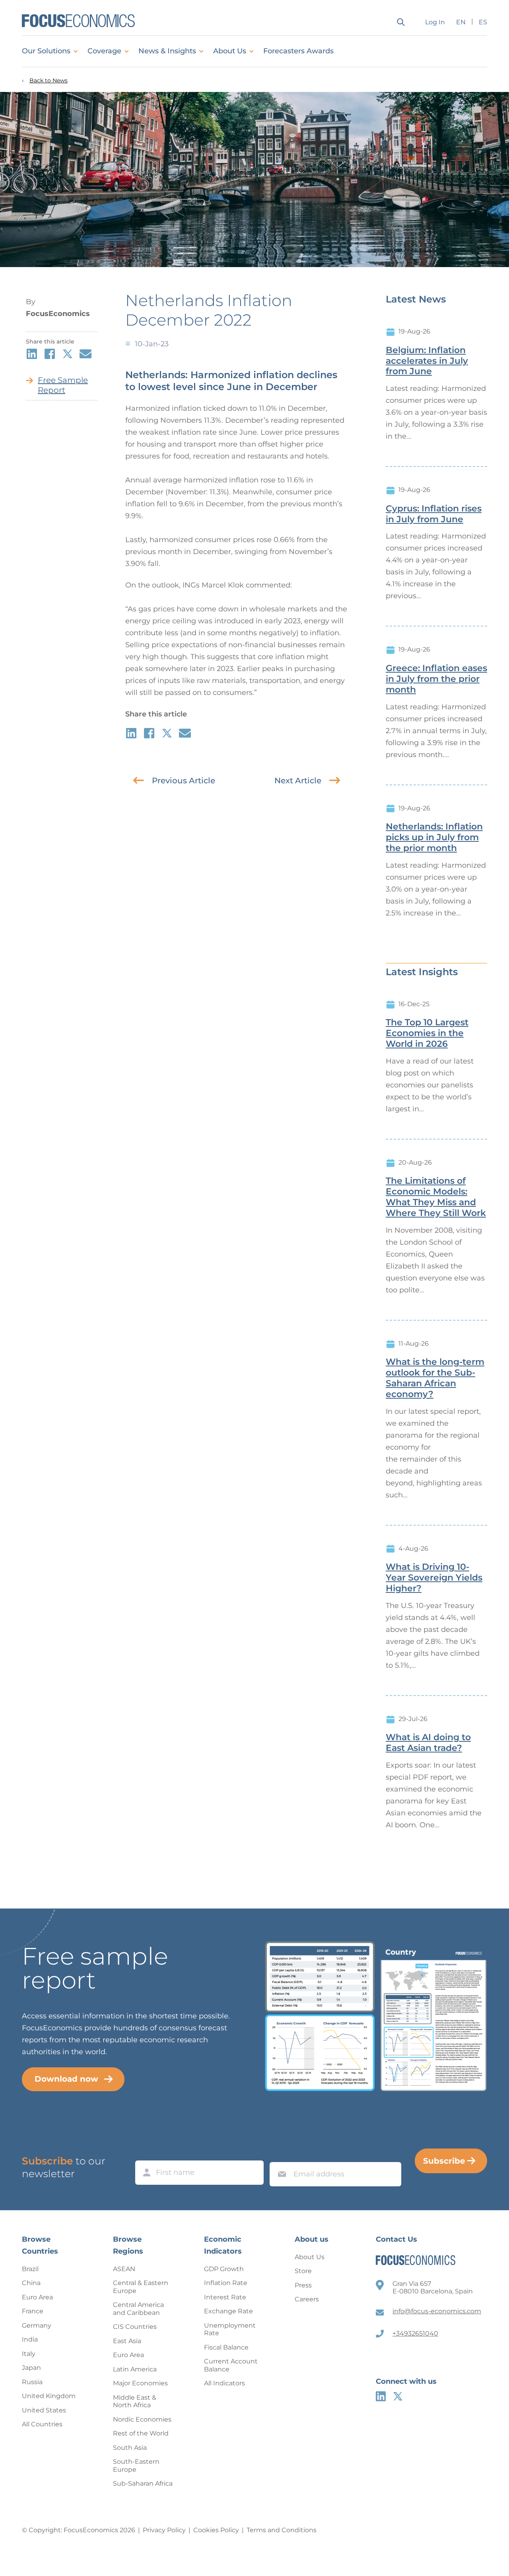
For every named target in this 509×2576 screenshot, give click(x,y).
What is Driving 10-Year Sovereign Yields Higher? (434, 1578)
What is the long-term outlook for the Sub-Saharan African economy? (435, 1378)
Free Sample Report (63, 385)
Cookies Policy (216, 2530)
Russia (32, 2382)
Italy (29, 2354)
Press (303, 2285)
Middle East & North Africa (135, 2401)
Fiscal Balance (226, 2347)
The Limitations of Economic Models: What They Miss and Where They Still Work (436, 1197)
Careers (307, 2299)
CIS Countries (135, 2327)
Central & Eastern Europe (141, 2287)
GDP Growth (224, 2269)
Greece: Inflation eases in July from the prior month (436, 679)
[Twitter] (398, 2396)
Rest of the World (141, 2433)
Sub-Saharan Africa (143, 2483)
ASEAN (124, 2269)
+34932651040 (415, 2333)
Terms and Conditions (282, 2530)
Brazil (30, 2269)
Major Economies (140, 2383)
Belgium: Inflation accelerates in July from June (427, 361)
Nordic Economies (142, 2419)
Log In (435, 22)
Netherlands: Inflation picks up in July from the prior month (434, 837)
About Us (230, 51)
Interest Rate (225, 2297)
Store (303, 2271)
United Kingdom (49, 2396)
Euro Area (37, 2297)
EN (461, 22)
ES (483, 22)
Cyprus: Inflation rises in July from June (434, 514)
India (30, 2339)
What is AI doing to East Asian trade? (428, 1743)
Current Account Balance (231, 2365)
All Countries (42, 2424)
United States (44, 2410)
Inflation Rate (226, 2283)
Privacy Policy (164, 2530)
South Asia (130, 2448)
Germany (37, 2325)
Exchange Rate (228, 2311)
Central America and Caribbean (138, 2309)
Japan (31, 2368)
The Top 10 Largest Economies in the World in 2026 (427, 1033)
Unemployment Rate (230, 2329)
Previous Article (184, 781)
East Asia (127, 2341)
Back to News (49, 81)
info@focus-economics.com (437, 2311)
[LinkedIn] (381, 2396)
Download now (66, 2079)
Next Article (298, 781)
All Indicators (224, 2383)
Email (280, 2154)
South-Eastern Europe (136, 2466)
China (31, 2283)
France (33, 2311)
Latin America (135, 2369)
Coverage (104, 51)
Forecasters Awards (298, 51)
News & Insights (167, 51)
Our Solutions (46, 51)
